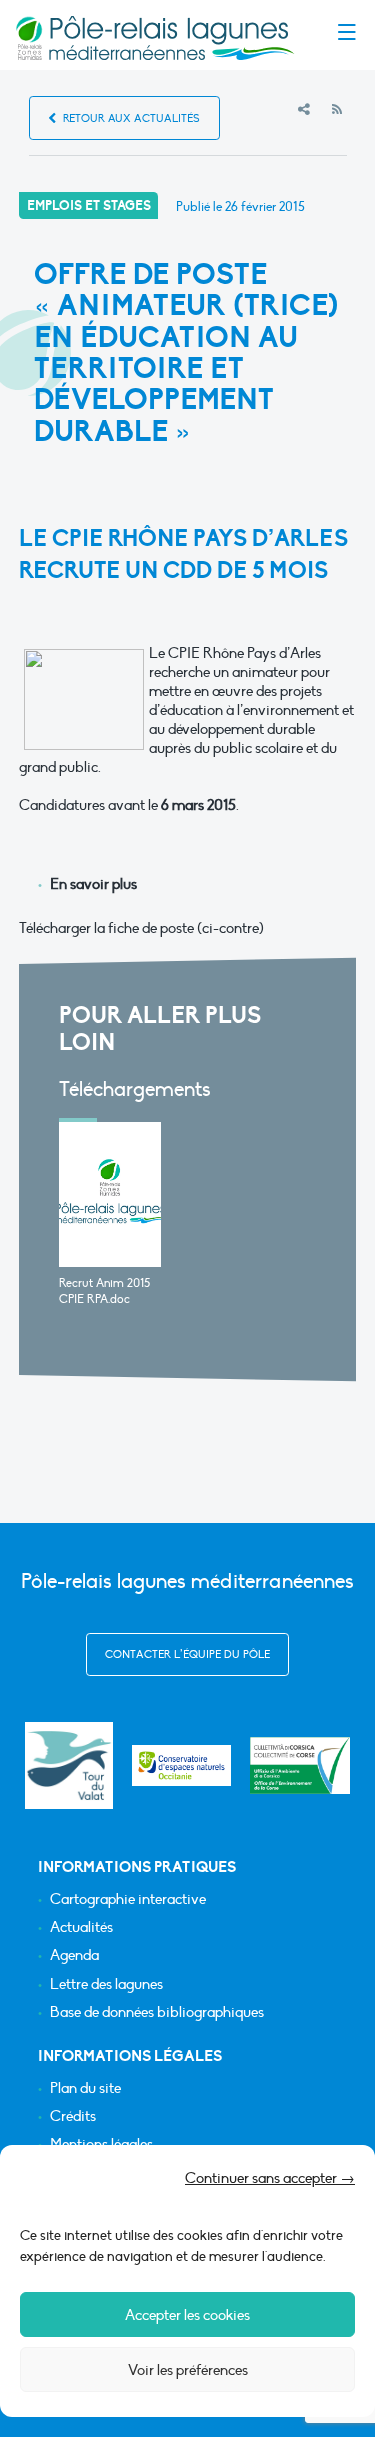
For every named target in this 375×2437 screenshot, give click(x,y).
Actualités (81, 1927)
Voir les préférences (188, 2370)
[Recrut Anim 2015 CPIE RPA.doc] (110, 1194)
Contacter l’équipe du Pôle (187, 1654)
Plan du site (85, 2088)
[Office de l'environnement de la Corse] (300, 1766)
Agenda (74, 1955)
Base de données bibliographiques (157, 2012)
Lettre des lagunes (106, 1984)
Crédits (73, 2116)
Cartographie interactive (128, 1899)
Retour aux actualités (130, 118)
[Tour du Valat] (68, 1765)
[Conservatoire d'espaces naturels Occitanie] (182, 1765)
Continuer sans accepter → (270, 2178)
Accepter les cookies (187, 2315)
